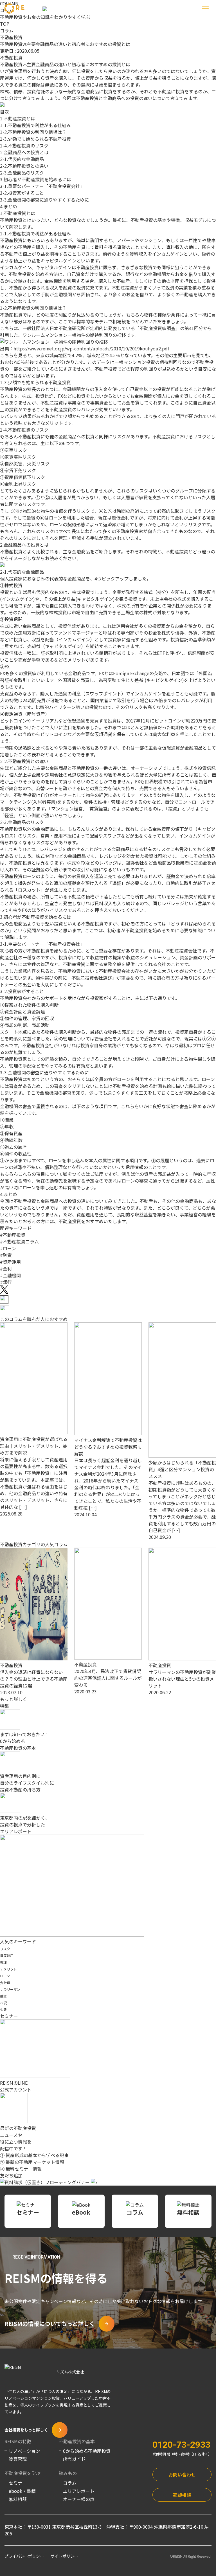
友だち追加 (11, 2175)
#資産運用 (10, 1262)
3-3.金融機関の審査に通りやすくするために (44, 200)
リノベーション (24, 2451)
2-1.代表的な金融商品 (22, 159)
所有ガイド (74, 2459)
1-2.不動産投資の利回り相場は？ (33, 132)
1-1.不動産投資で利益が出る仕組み (35, 125)
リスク (5, 1949)
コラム (7, 30)
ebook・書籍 (22, 2491)
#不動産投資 (13, 1235)
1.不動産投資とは (18, 118)
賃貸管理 (18, 2459)
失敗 (3, 2010)
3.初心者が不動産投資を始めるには (36, 179)
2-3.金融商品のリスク (22, 173)
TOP (5, 24)
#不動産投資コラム (19, 1241)
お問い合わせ (182, 2475)
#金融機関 (10, 1275)
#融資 (6, 1255)
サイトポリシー (64, 2556)
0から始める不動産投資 (87, 2451)
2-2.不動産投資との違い (24, 166)
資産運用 (7, 1955)
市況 (3, 2003)
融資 (3, 1996)
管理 (3, 1962)
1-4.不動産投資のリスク (24, 145)
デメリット (8, 1969)
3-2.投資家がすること (22, 193)
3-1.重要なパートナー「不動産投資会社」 (42, 186)
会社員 (5, 1982)
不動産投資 (11, 37)
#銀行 (6, 1282)
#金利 (6, 1269)
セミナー (18, 2483)
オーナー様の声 (79, 2499)
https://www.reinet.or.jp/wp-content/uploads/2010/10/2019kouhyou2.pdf (91, 348)
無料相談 (18, 2499)
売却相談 (182, 2495)
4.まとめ (9, 206)
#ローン (8, 1248)
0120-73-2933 (181, 2445)
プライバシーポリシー (24, 2556)
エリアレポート (79, 2491)
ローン (5, 1976)
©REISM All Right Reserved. (191, 2556)
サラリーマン (10, 1989)
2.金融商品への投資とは (24, 152)
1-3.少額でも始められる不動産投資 (35, 139)
